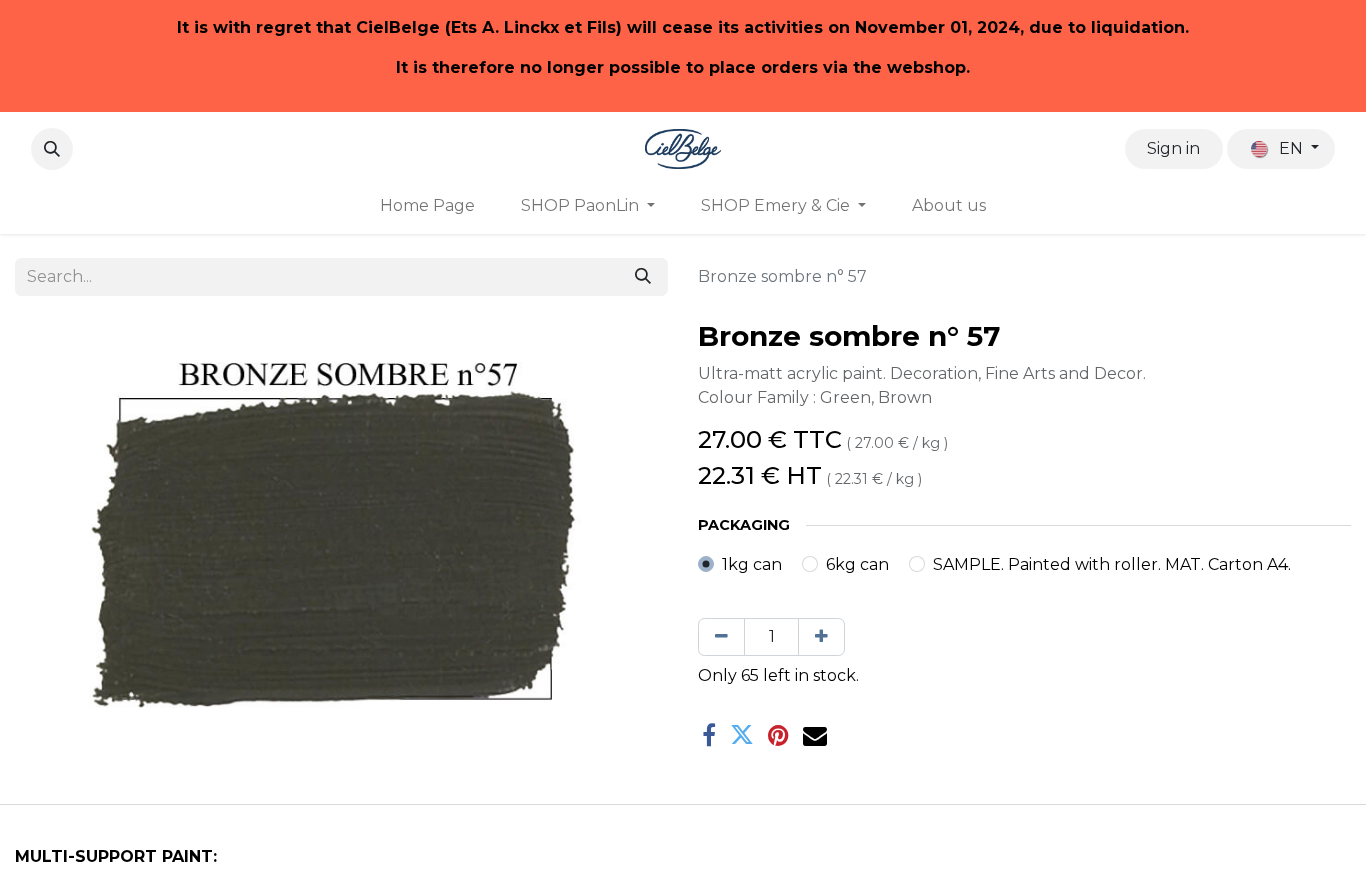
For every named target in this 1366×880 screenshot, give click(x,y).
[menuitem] (427, 206)
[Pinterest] (778, 735)
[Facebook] (709, 735)
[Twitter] (742, 735)
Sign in (1173, 148)
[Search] (643, 277)
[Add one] (821, 637)
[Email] (815, 735)
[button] (52, 149)
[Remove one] (721, 637)
